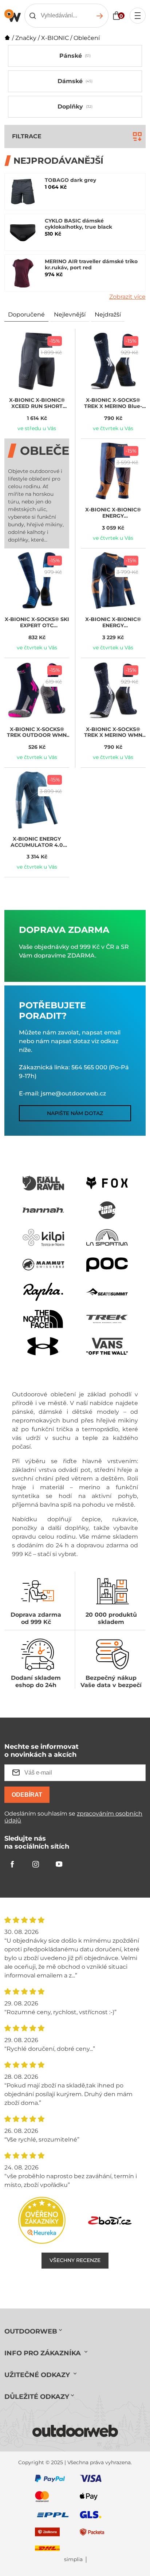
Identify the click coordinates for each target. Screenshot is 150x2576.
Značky (26, 38)
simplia (73, 2559)
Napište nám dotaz (75, 1113)
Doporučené (26, 315)
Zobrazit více (127, 297)
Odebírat (27, 1795)
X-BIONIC (55, 38)
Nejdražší (108, 315)
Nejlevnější (70, 315)
